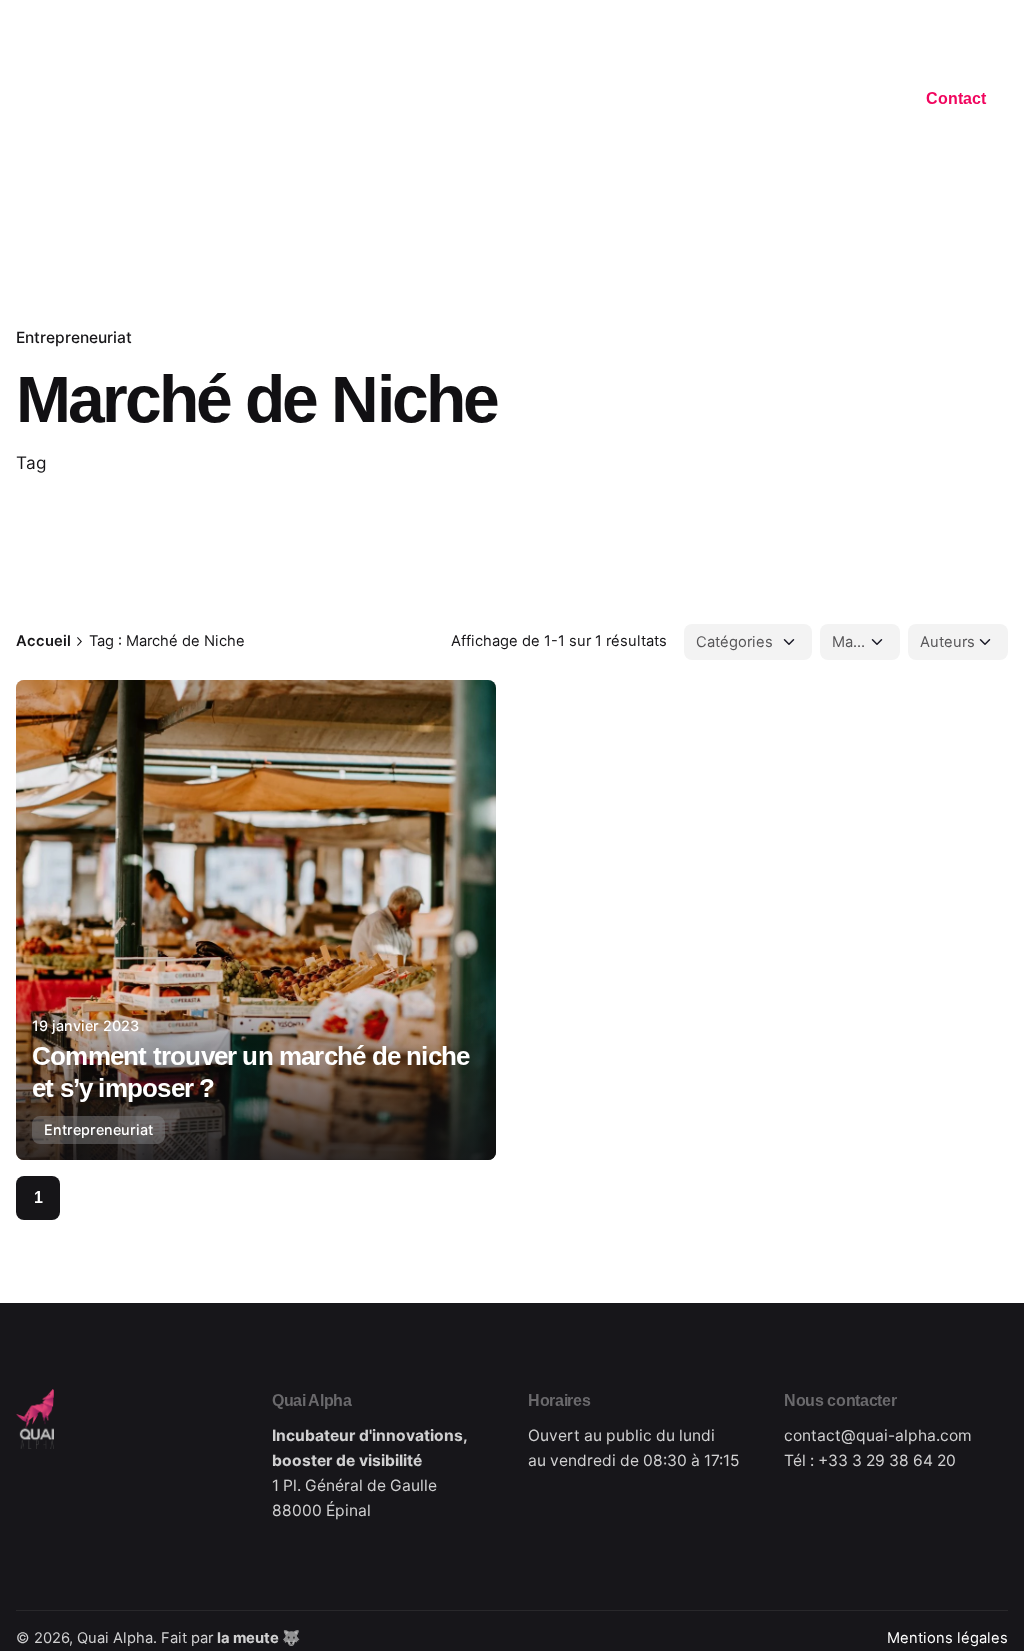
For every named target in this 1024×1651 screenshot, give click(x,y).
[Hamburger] (27, 101)
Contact (956, 98)
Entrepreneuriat (74, 337)
